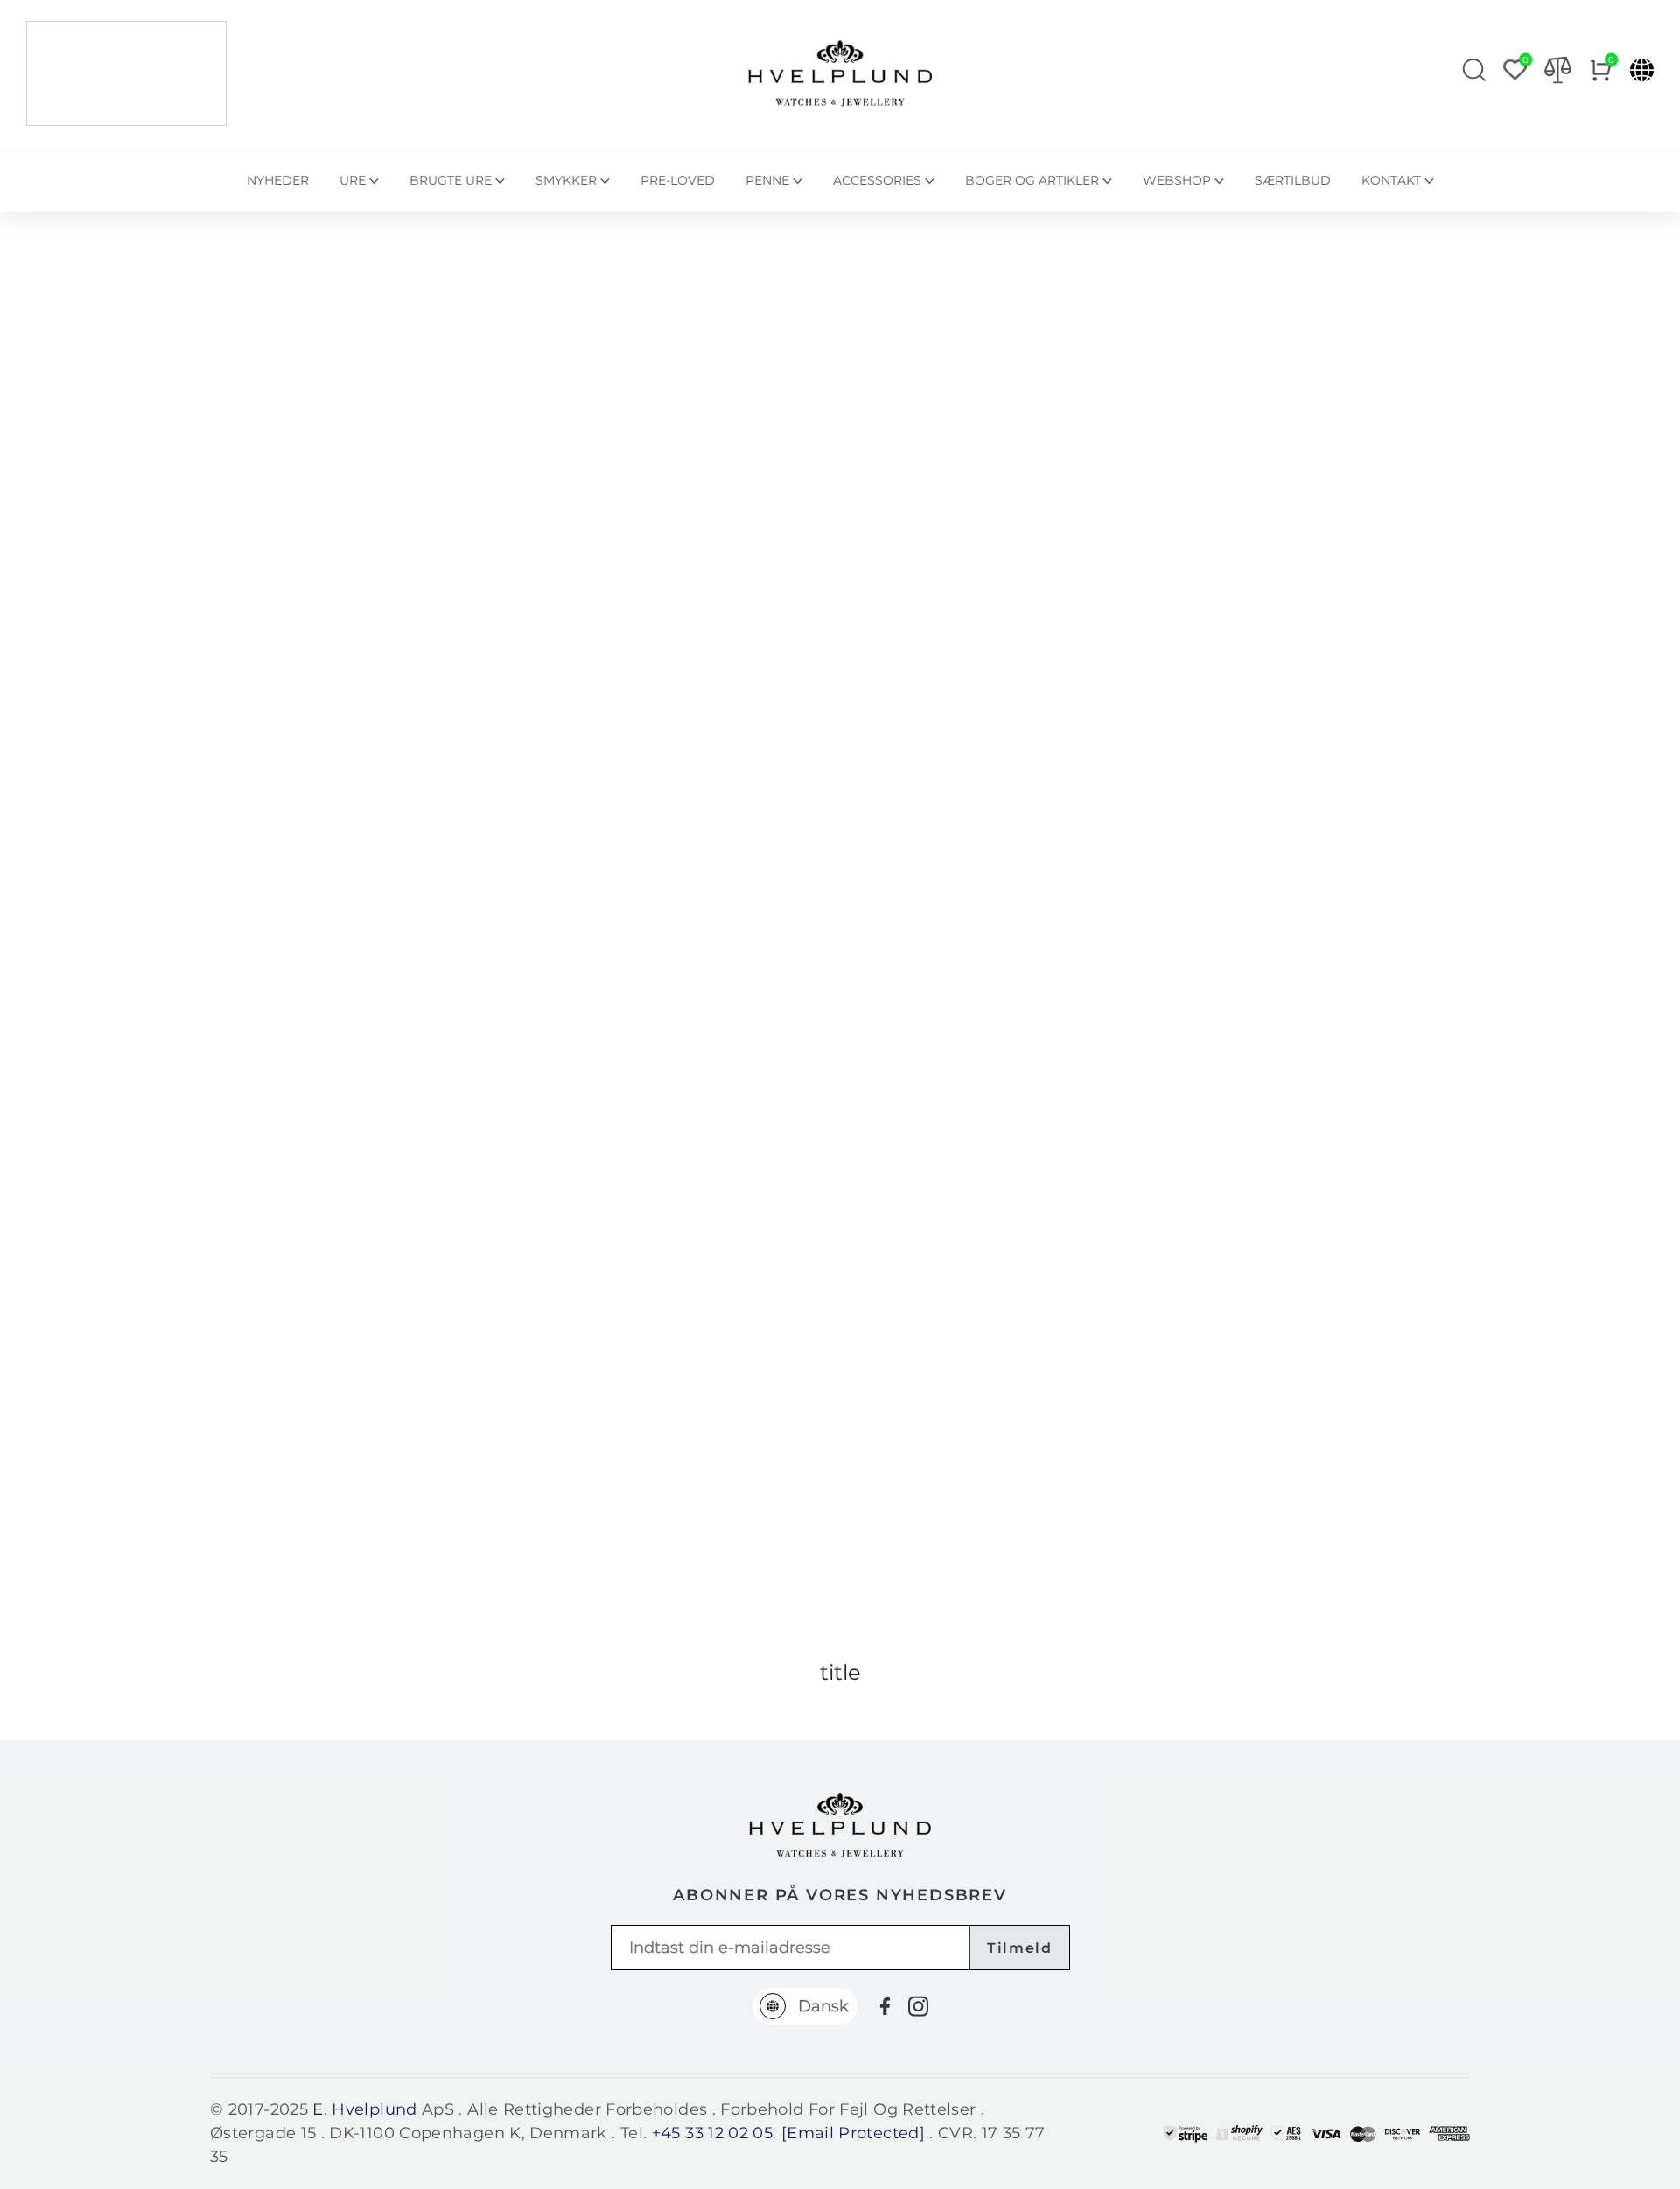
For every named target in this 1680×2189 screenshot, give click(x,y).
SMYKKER (566, 180)
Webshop (1177, 180)
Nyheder (278, 180)
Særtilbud (1293, 180)
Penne (767, 180)
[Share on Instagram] (918, 2006)
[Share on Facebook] (885, 2007)
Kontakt (1391, 180)
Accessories (877, 180)
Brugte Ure (451, 180)
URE (353, 180)
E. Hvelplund (364, 2109)
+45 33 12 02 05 (712, 2133)
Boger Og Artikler (1032, 180)
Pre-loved (678, 180)
